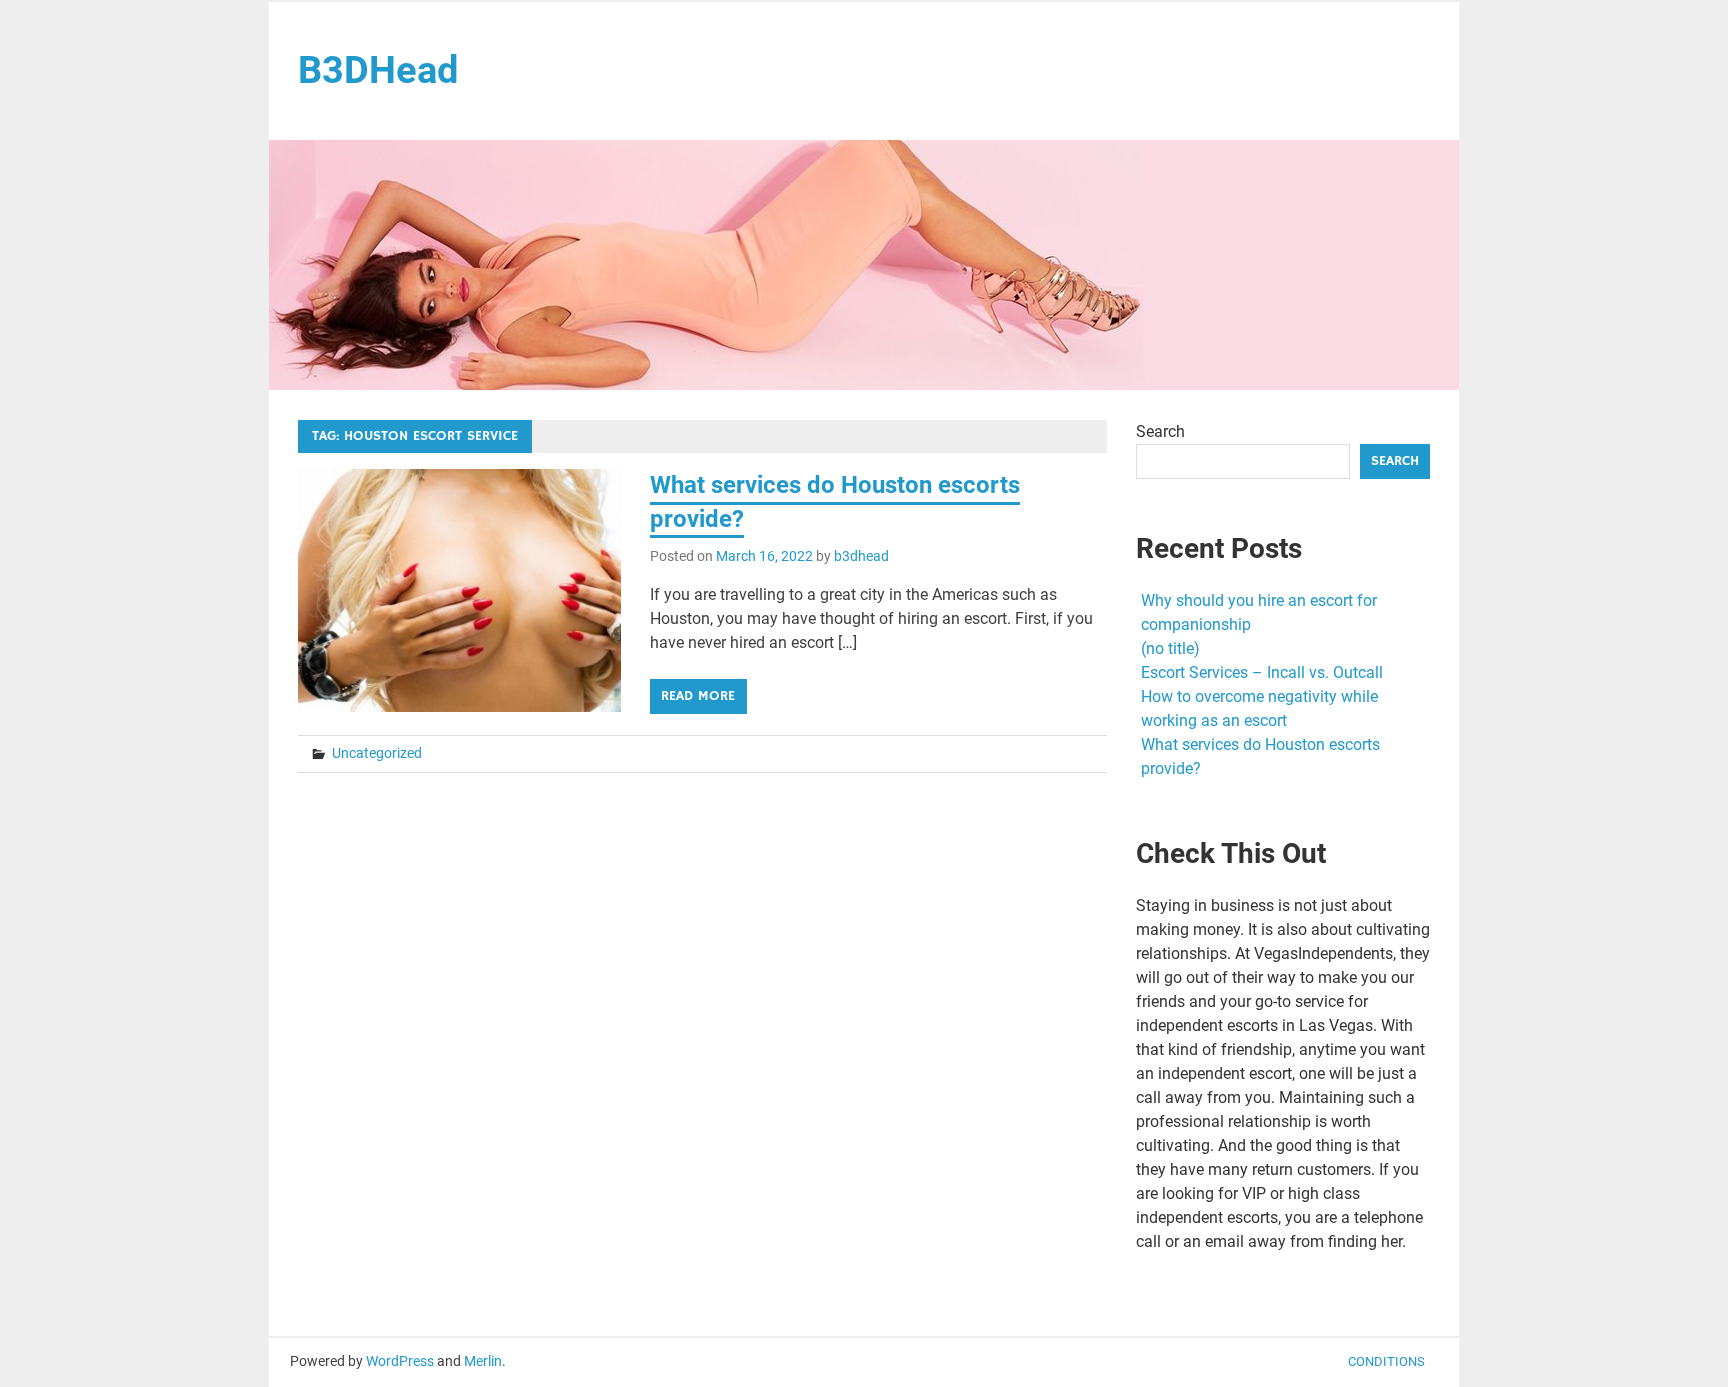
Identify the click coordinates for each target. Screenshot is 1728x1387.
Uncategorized (377, 753)
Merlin (483, 1361)
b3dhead (861, 556)
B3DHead (378, 70)
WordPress (400, 1361)
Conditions (1386, 1361)
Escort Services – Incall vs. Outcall (1262, 672)
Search (1160, 431)
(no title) (1170, 648)
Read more (698, 696)
